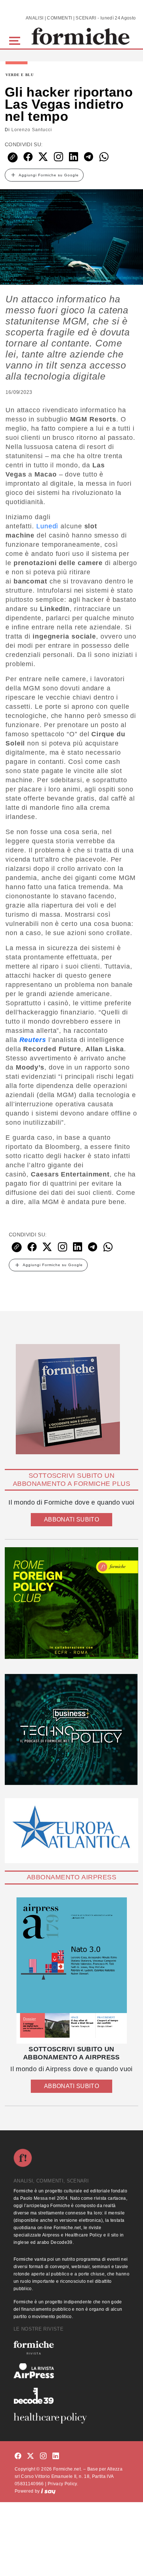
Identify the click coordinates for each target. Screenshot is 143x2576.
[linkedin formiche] (56, 2456)
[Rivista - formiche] (71, 2348)
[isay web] (48, 2491)
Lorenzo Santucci (32, 130)
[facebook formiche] (18, 2456)
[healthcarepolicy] (71, 2418)
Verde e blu (20, 75)
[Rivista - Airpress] (71, 2371)
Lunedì (47, 526)
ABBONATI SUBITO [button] (71, 1519)
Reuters (33, 1040)
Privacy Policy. (63, 2484)
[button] (16, 40)
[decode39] (71, 2396)
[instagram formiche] (43, 2456)
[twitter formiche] (30, 2456)
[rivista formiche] (71, 1971)
